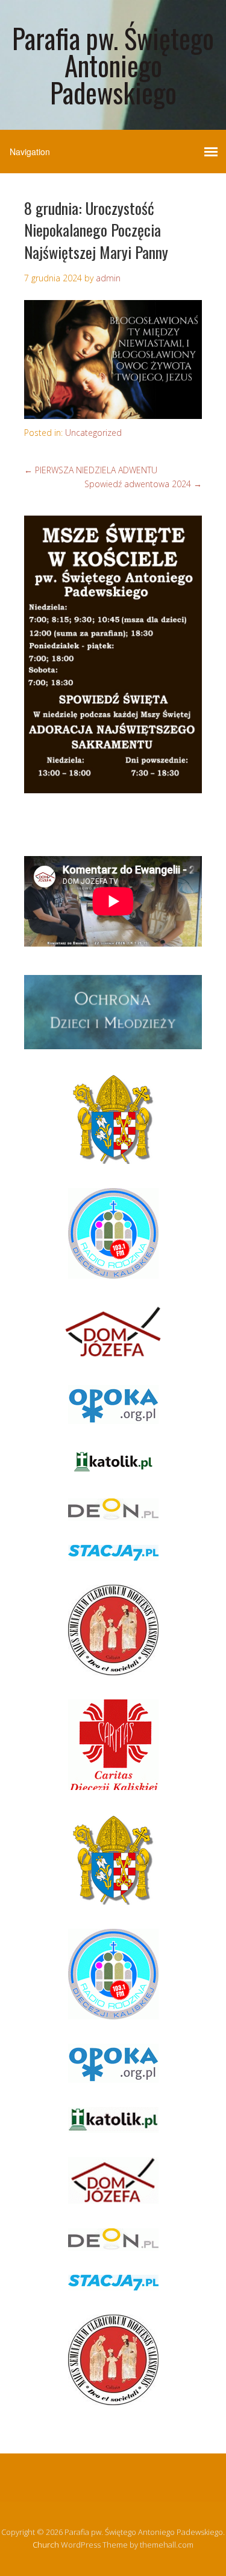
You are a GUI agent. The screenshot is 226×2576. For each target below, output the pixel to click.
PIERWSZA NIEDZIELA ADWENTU (91, 470)
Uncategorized (93, 433)
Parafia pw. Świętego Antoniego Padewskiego (113, 65)
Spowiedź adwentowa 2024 (143, 484)
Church (46, 2545)
